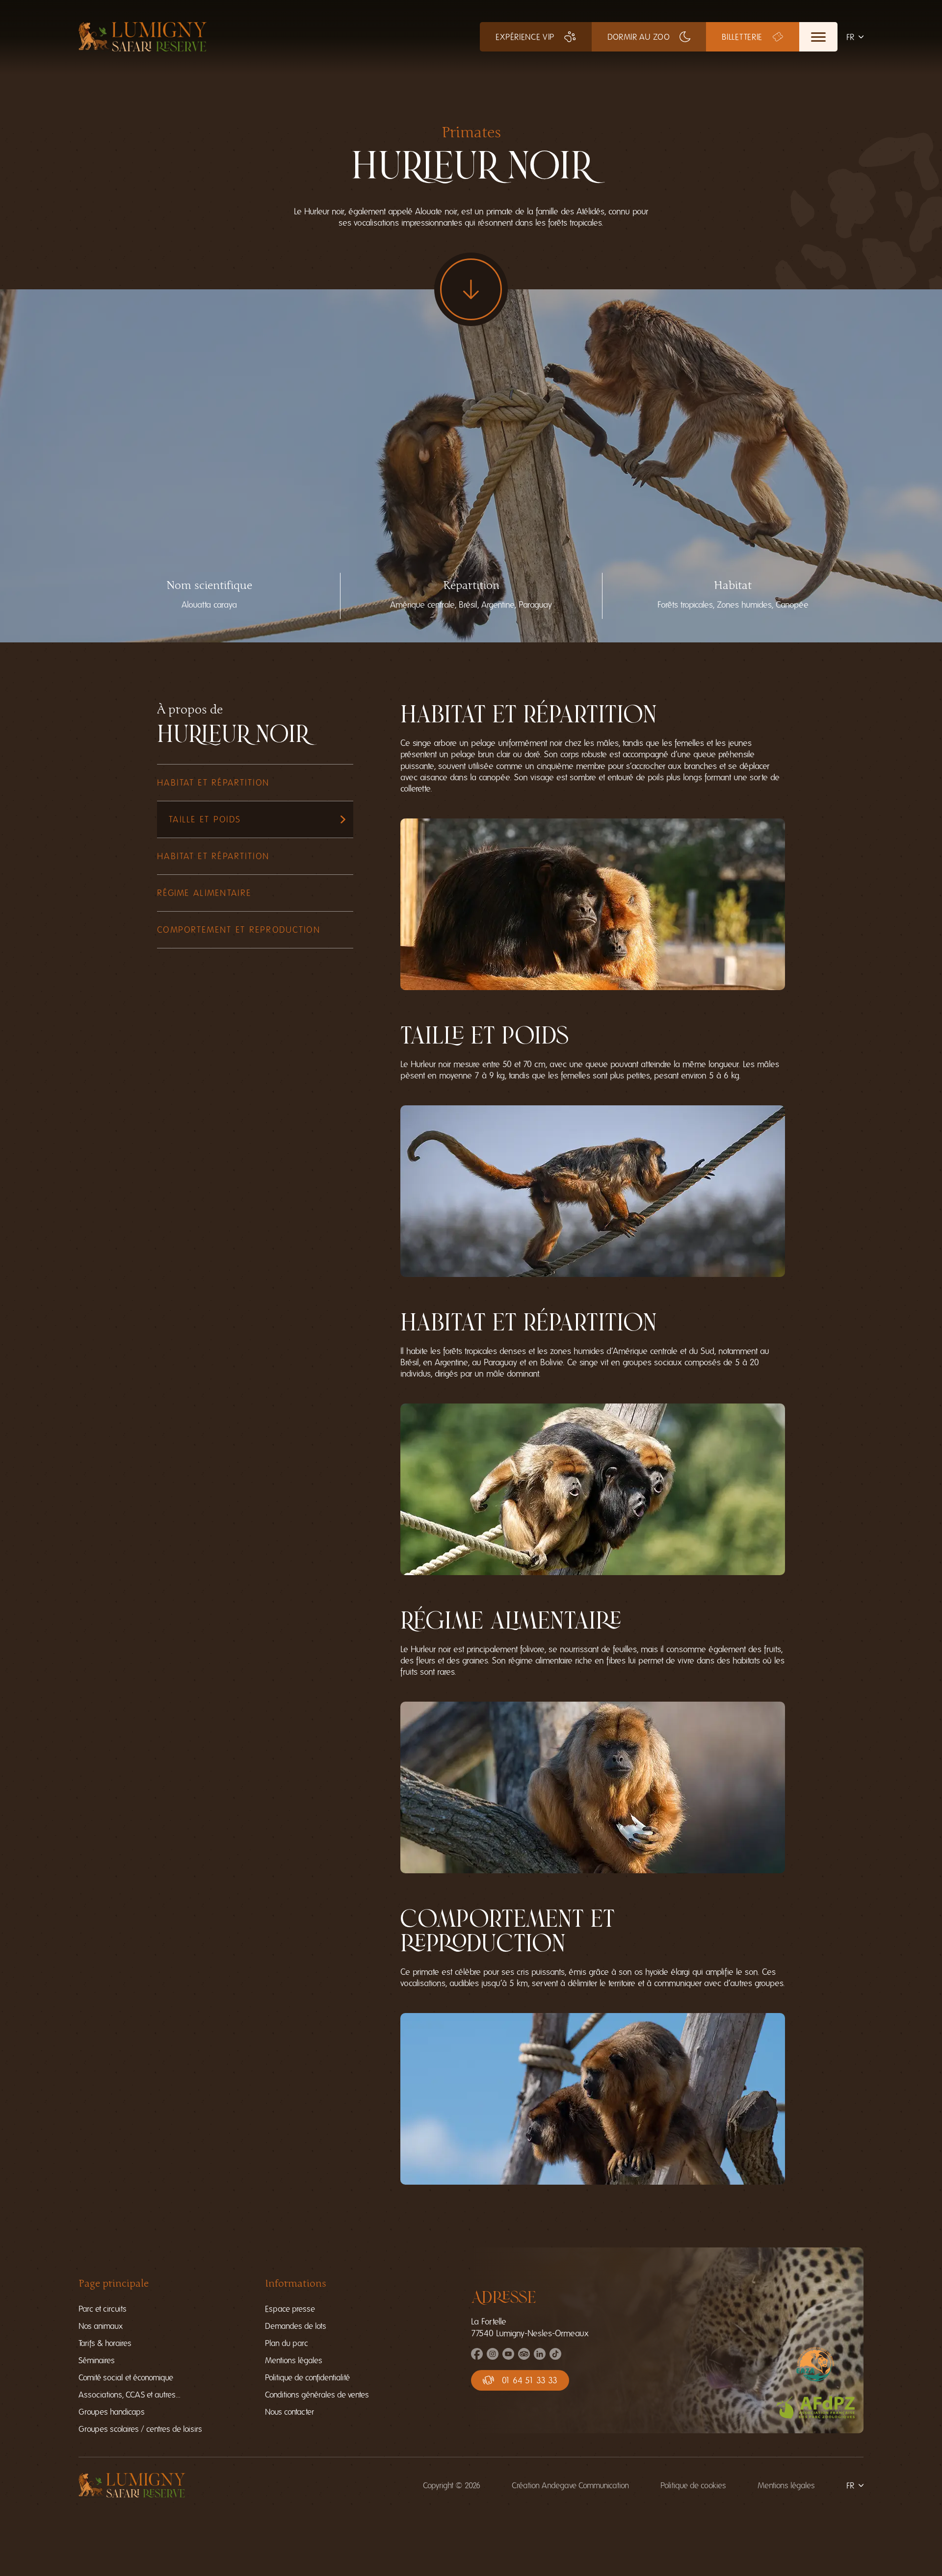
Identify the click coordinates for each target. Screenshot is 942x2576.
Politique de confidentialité (307, 2378)
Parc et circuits (103, 2309)
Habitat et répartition (213, 783)
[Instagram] (493, 2357)
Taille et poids (205, 819)
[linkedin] (540, 2357)
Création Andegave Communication (570, 2485)
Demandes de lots (296, 2326)
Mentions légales (294, 2360)
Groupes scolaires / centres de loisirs (140, 2429)
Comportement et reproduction (239, 930)
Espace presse (290, 2309)
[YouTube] (508, 2357)
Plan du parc (287, 2343)
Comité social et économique (126, 2378)
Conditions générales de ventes (317, 2395)
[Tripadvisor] (524, 2357)
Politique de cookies (693, 2485)
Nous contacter (289, 2412)
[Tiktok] (555, 2357)
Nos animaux (101, 2326)
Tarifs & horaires (105, 2343)
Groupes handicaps (112, 2412)
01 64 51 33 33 (530, 2380)
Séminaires (97, 2360)
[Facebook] (477, 2357)
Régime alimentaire (204, 893)
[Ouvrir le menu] (818, 37)
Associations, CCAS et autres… (130, 2395)
